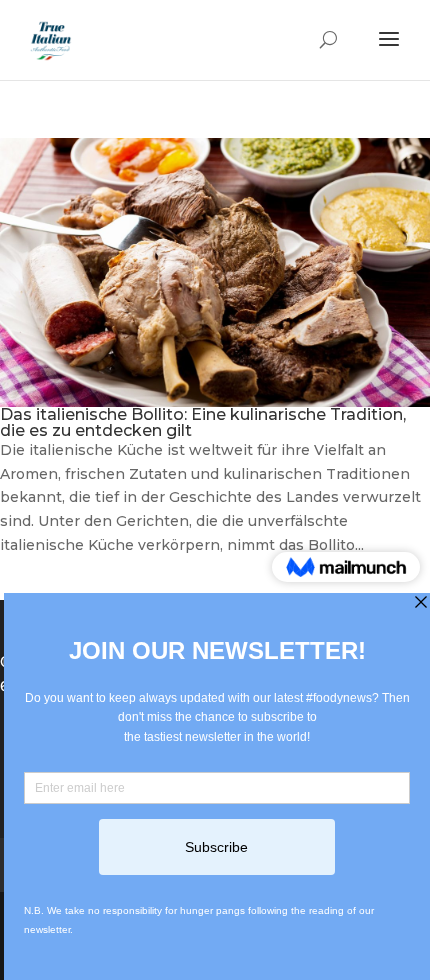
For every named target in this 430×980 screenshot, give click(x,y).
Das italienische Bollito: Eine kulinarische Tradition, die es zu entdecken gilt (203, 422)
